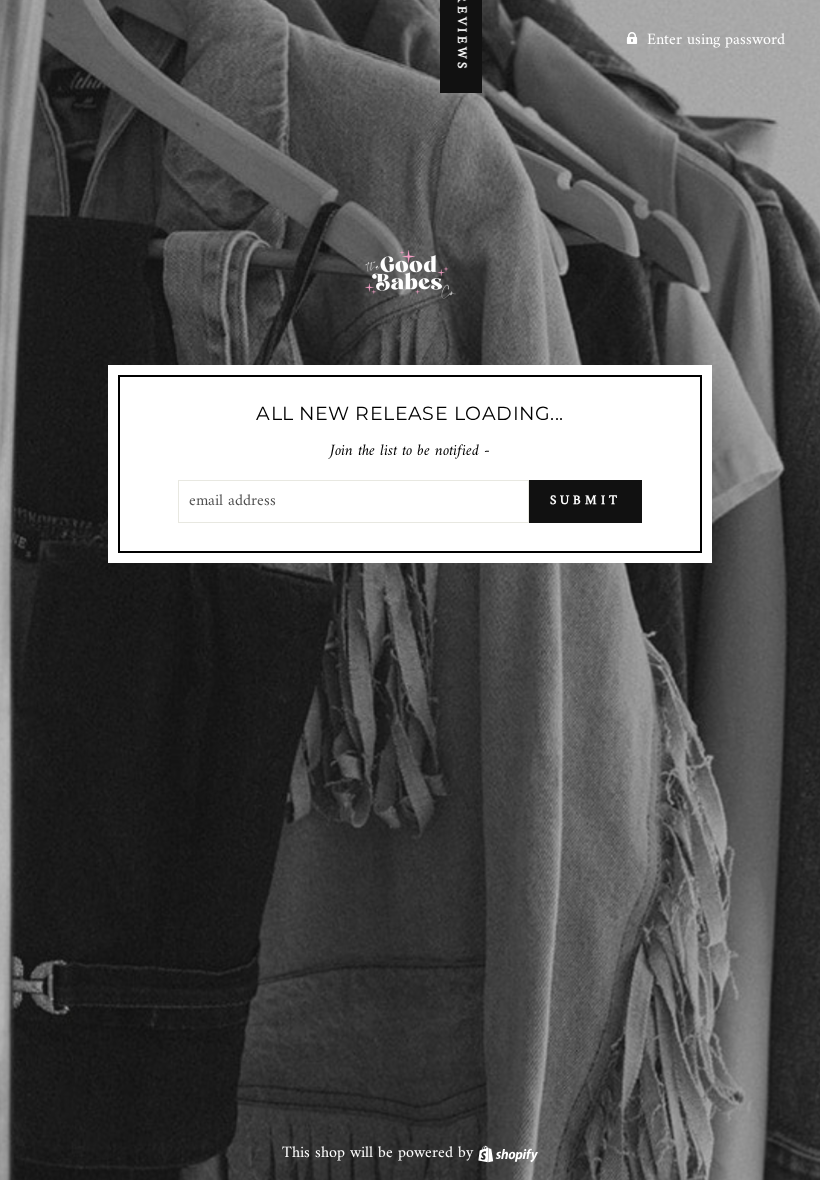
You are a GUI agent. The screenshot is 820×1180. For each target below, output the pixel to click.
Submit (585, 500)
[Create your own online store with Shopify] (508, 1153)
